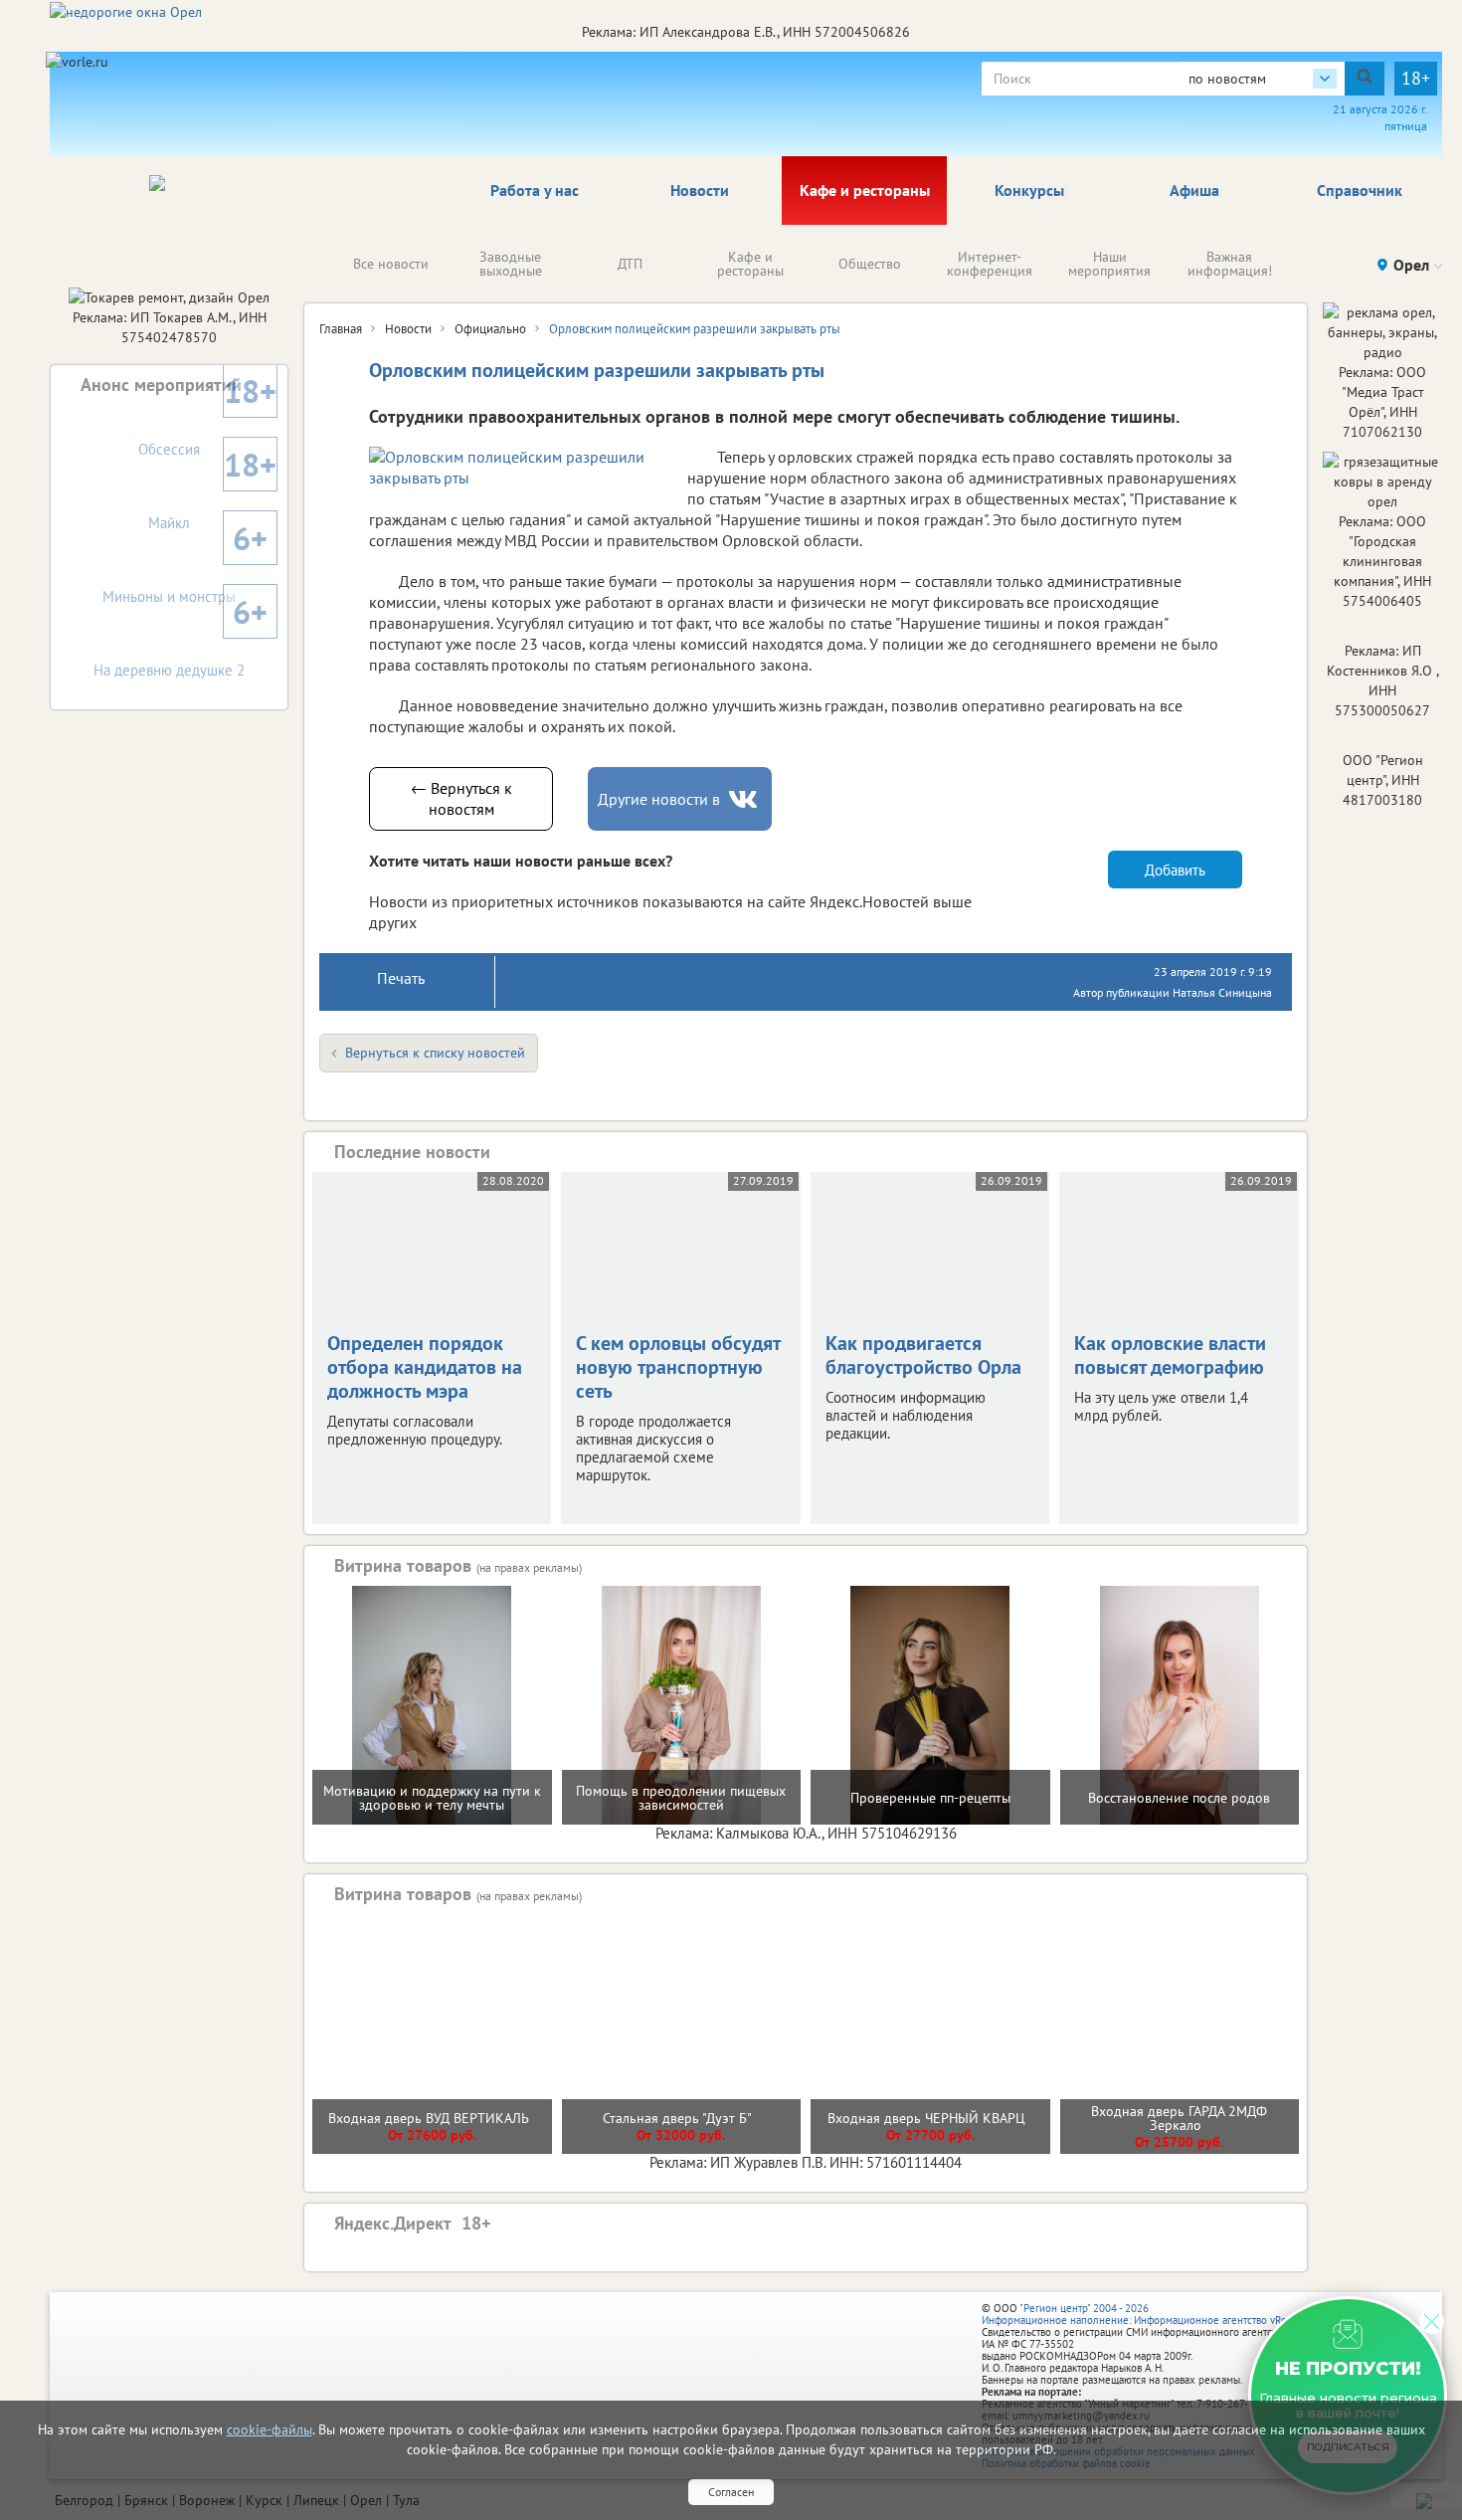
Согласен (731, 2492)
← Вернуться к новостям (461, 798)
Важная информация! (1230, 264)
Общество (870, 264)
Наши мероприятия (1109, 264)
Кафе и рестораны (865, 190)
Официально (490, 329)
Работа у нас (535, 190)
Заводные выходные (511, 264)
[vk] (745, 799)
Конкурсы (1029, 190)
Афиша (1194, 190)
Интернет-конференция (990, 264)
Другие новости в (659, 799)
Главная (341, 329)
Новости (700, 190)
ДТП (630, 264)
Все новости (391, 264)
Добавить (1175, 870)
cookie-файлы (270, 2429)
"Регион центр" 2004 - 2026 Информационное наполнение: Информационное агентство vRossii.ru (1148, 2314)
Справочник (1360, 190)
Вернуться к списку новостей (435, 1053)
